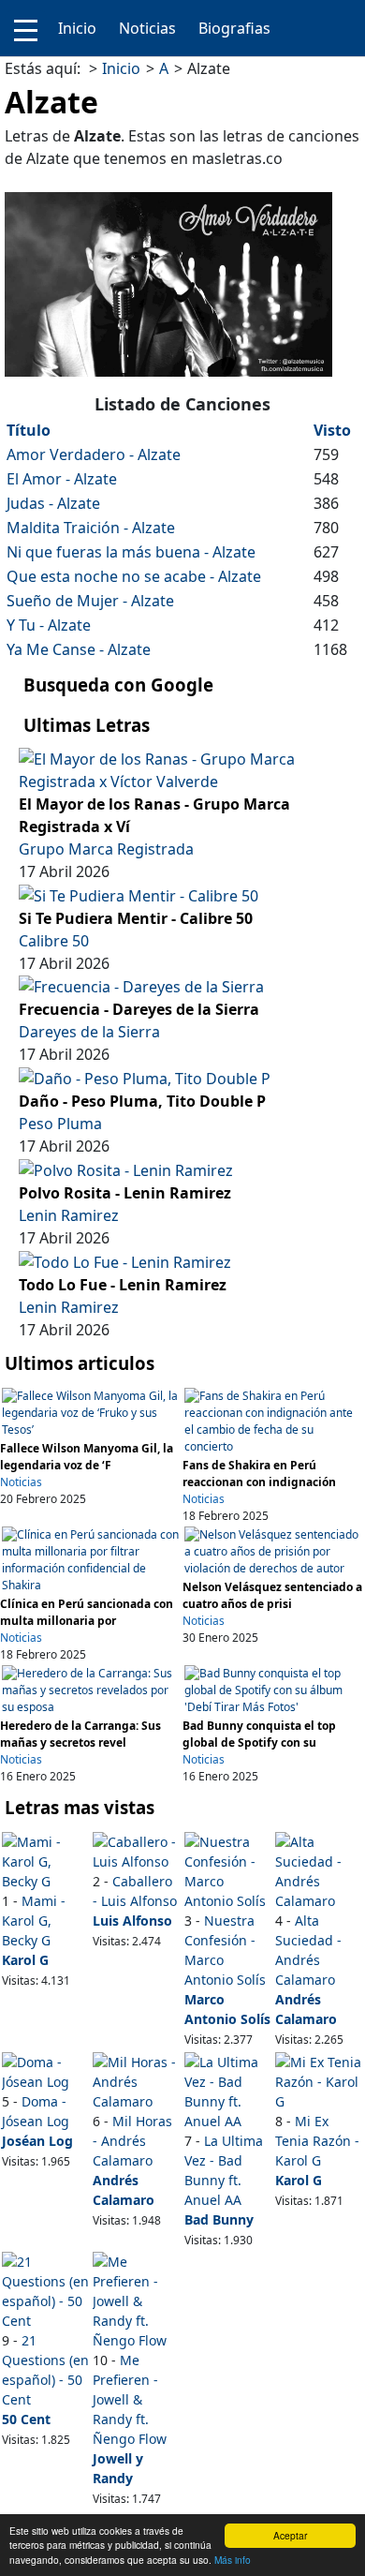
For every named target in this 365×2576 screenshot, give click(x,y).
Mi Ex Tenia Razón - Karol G (317, 2141)
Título (29, 430)
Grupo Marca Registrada (106, 849)
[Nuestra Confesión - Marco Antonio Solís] (228, 1869)
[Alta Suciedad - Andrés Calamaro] (319, 1869)
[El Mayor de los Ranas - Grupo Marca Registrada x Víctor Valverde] (182, 768)
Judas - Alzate (53, 503)
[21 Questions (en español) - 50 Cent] (46, 2290)
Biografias (234, 28)
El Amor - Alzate (62, 479)
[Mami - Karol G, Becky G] (46, 1860)
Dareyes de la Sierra (89, 1032)
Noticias (147, 28)
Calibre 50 (54, 941)
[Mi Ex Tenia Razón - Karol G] (319, 2080)
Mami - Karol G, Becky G (34, 1921)
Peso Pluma (60, 1124)
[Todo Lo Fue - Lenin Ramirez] (125, 1260)
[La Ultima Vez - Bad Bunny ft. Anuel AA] (228, 2089)
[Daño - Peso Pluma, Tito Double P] (145, 1077)
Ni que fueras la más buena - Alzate (131, 552)
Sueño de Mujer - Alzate (90, 601)
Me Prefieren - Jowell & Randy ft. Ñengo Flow (130, 2399)
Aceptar (290, 2535)
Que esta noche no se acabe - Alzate (134, 576)
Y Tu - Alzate (49, 625)
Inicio (77, 28)
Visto (332, 430)
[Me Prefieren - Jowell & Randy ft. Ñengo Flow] (137, 2300)
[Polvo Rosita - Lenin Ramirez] (126, 1169)
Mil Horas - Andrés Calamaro (132, 2141)
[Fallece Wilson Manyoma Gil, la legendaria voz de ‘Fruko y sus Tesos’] (91, 1412)
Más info (233, 2560)
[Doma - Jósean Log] (46, 2070)
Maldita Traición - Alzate (91, 528)
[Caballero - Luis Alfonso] (137, 1849)
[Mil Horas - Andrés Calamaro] (137, 2080)
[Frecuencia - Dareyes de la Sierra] (141, 986)
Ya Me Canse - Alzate (79, 649)
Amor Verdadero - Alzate (94, 454)
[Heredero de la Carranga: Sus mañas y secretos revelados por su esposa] (91, 1689)
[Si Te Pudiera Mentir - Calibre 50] (139, 894)
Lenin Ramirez (69, 1215)
